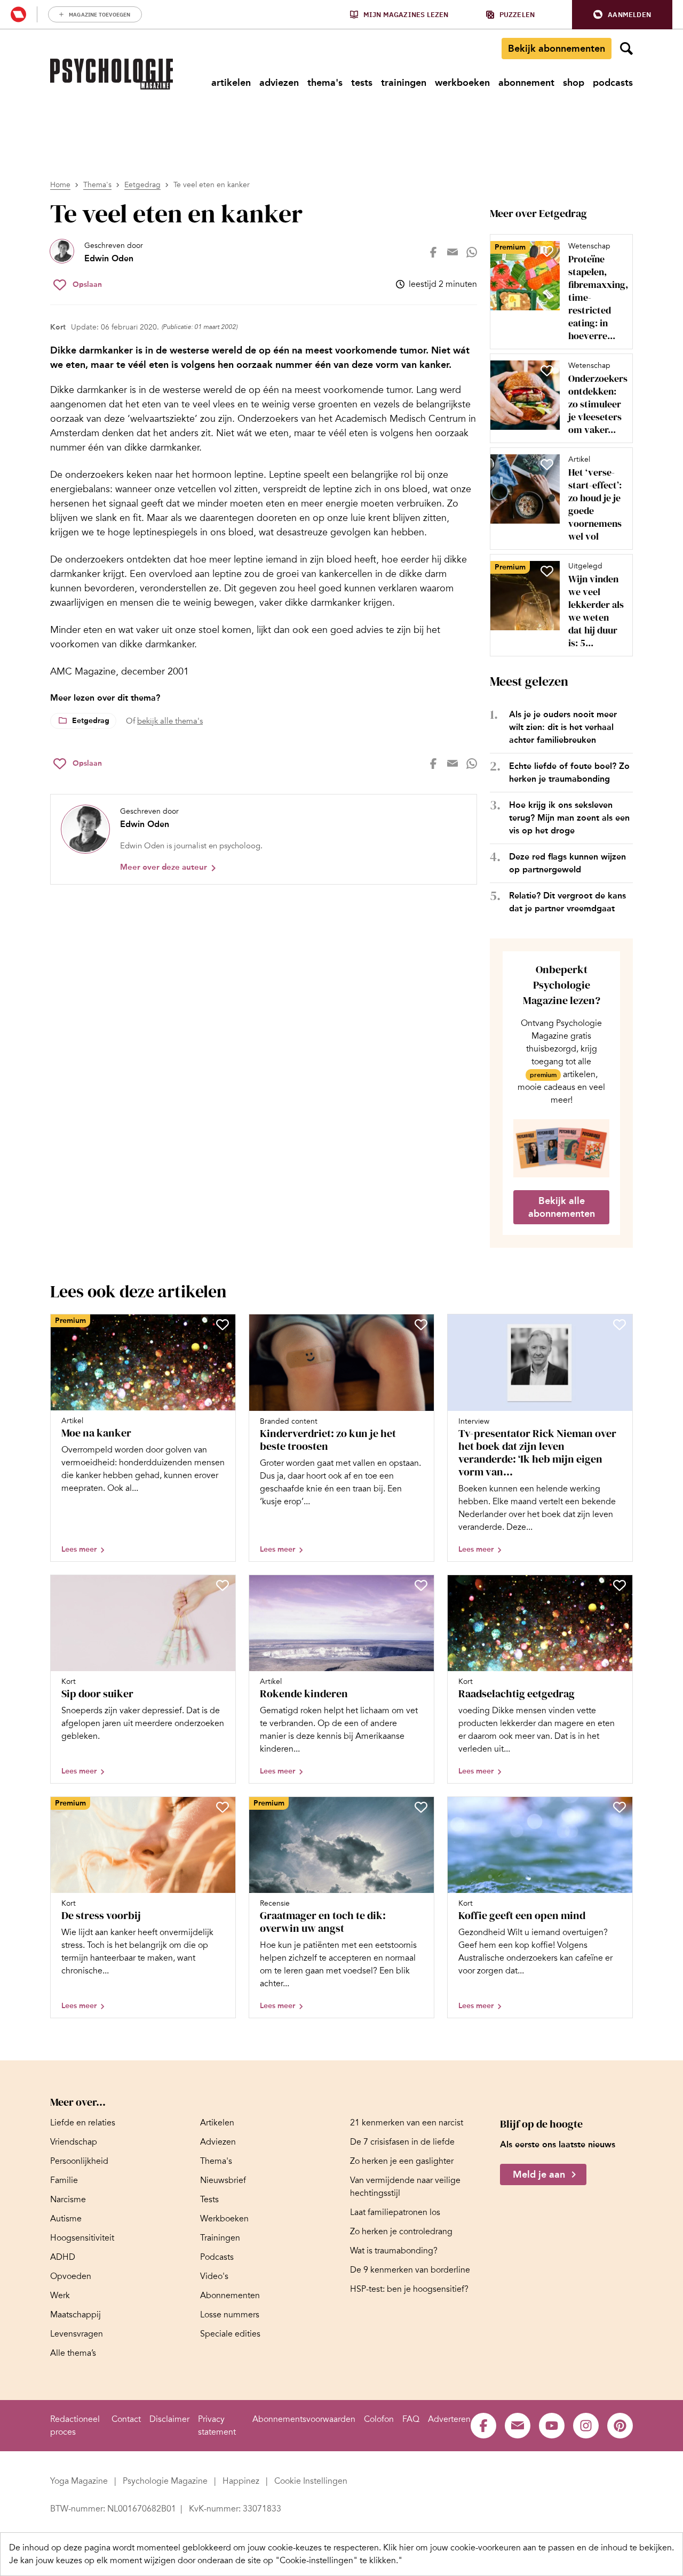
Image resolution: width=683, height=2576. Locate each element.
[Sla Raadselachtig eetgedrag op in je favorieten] (620, 1585)
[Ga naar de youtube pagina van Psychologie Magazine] (552, 2426)
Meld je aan (539, 2174)
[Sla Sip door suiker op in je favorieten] (223, 1585)
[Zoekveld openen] (626, 49)
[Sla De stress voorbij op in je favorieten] (223, 1807)
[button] (622, 15)
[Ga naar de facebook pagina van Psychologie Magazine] (483, 2426)
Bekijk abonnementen (557, 49)
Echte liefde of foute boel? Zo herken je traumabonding (569, 772)
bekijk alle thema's (170, 721)
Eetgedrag (142, 185)
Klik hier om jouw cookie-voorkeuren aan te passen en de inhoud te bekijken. (529, 2548)
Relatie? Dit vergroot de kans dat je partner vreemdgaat (567, 902)
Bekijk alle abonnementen (562, 1207)
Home (60, 185)
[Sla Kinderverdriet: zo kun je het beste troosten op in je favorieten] (421, 1325)
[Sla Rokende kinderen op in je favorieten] (421, 1585)
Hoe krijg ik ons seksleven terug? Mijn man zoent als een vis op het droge (569, 818)
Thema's (97, 185)
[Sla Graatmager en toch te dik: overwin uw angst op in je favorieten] (421, 1807)
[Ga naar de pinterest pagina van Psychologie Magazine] (620, 2426)
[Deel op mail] (452, 252)
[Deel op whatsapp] (472, 252)
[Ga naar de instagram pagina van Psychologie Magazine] (586, 2426)
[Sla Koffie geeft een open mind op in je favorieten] (620, 1807)
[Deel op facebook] (433, 252)
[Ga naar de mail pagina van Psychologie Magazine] (518, 2426)
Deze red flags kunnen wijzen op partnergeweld (567, 863)
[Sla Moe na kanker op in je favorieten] (223, 1325)
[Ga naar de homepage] (112, 74)
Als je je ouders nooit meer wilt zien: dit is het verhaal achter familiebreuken (563, 727)
